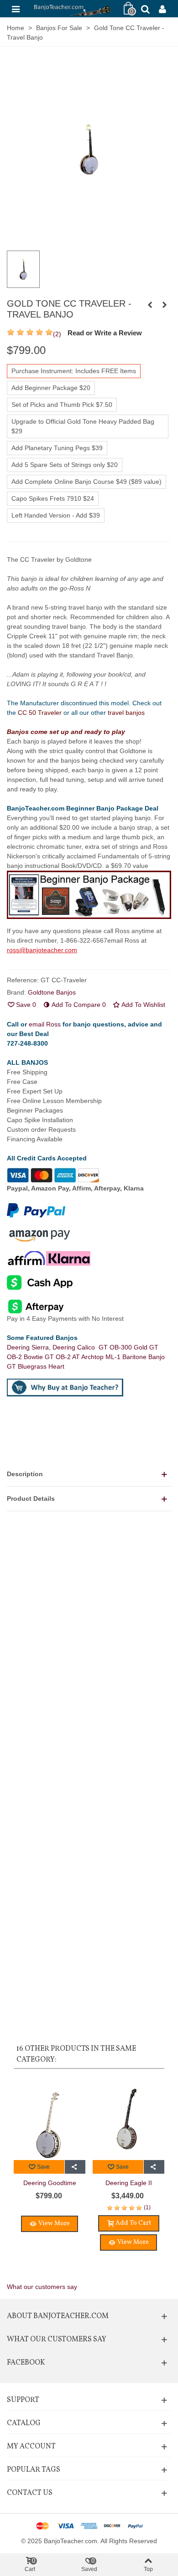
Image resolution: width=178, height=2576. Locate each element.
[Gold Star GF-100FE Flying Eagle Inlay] (164, 305)
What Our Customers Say (57, 2340)
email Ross (45, 1024)
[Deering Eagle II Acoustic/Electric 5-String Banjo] (128, 2119)
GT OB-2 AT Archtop (75, 1357)
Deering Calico (76, 1347)
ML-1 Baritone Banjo (135, 1357)
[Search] (145, 9)
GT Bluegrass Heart (36, 1366)
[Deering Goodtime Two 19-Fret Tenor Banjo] (50, 2119)
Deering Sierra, (30, 1347)
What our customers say (42, 2287)
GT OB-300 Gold (124, 1347)
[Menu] (16, 9)
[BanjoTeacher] (72, 8)
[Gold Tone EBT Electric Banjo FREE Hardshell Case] (150, 305)
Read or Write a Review (105, 333)
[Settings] (162, 9)
